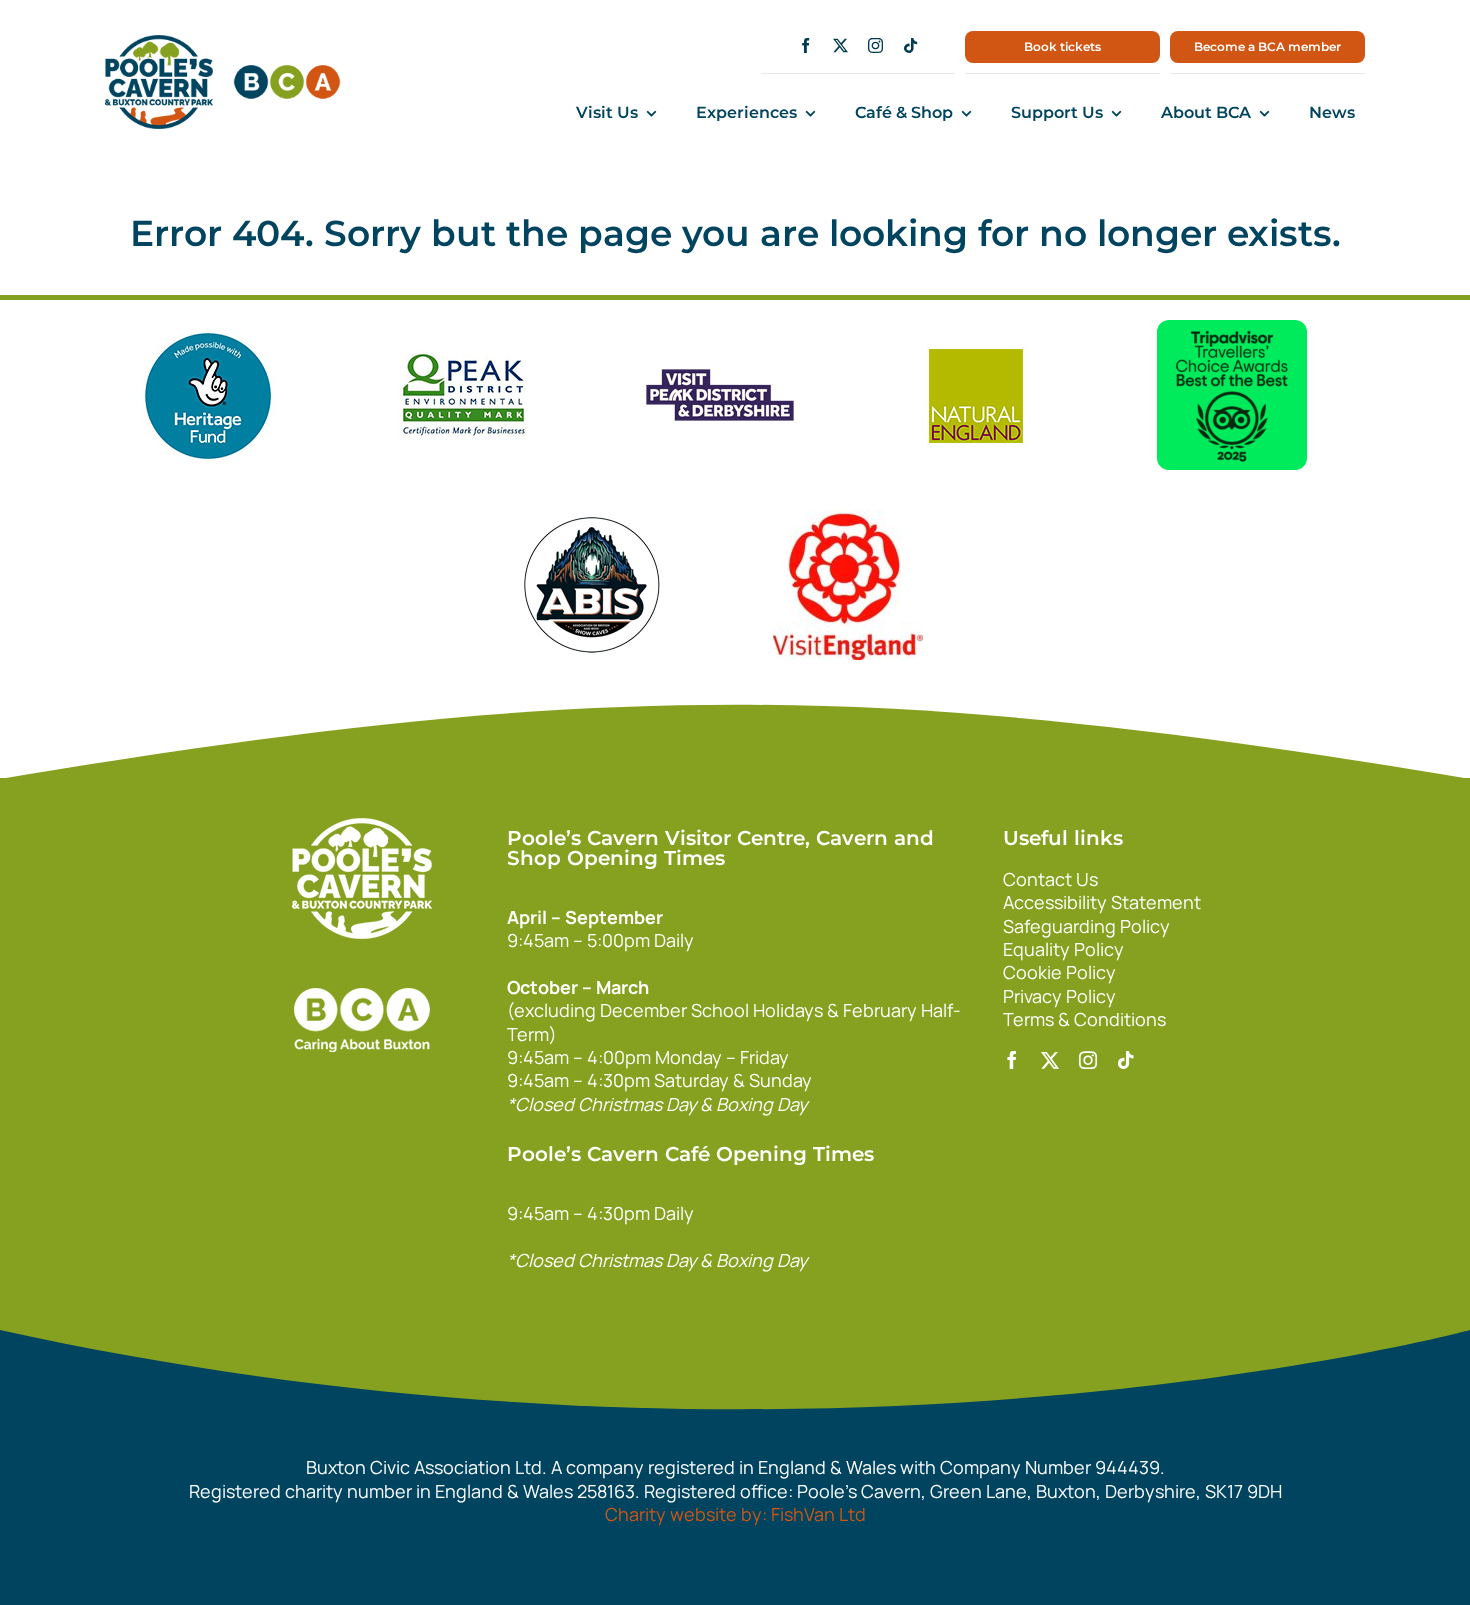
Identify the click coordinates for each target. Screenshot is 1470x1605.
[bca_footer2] (362, 968)
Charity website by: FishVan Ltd (735, 1514)
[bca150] (287, 74)
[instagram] (875, 45)
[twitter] (840, 45)
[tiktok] (910, 45)
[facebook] (805, 45)
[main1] (159, 44)
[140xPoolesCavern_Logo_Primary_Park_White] (362, 827)
